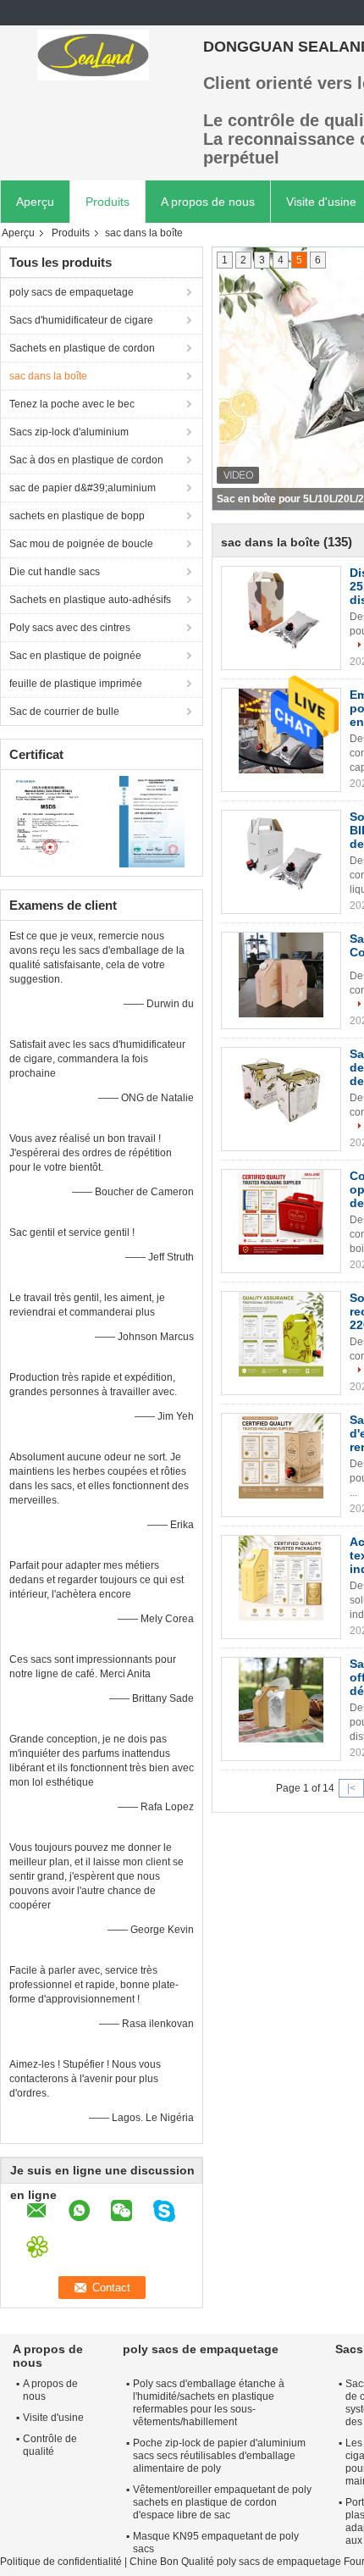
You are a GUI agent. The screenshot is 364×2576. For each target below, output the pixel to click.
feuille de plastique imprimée (76, 684)
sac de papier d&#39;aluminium (83, 488)
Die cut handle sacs (55, 572)
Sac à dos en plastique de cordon (86, 460)
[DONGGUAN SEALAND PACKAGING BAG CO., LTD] (93, 55)
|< (351, 1788)
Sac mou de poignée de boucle (81, 544)
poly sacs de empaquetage (72, 292)
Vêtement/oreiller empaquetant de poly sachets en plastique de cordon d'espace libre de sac (222, 2502)
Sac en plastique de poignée (75, 656)
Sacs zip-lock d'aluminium (69, 432)
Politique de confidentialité (61, 2562)
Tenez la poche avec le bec (72, 404)
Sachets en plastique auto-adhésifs (90, 600)
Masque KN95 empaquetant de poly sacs (216, 2543)
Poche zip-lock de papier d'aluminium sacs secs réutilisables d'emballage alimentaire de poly (219, 2456)
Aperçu (35, 202)
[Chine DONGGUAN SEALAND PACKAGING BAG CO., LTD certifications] (51, 821)
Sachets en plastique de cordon (82, 348)
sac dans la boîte (48, 376)
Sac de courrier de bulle (64, 712)
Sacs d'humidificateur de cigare (81, 320)
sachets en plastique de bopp (77, 516)
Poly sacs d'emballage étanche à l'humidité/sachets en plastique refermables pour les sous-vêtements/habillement (209, 2403)
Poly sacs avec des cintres (70, 628)
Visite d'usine (53, 2418)
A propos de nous (208, 202)
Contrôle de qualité (50, 2445)
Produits (108, 202)
